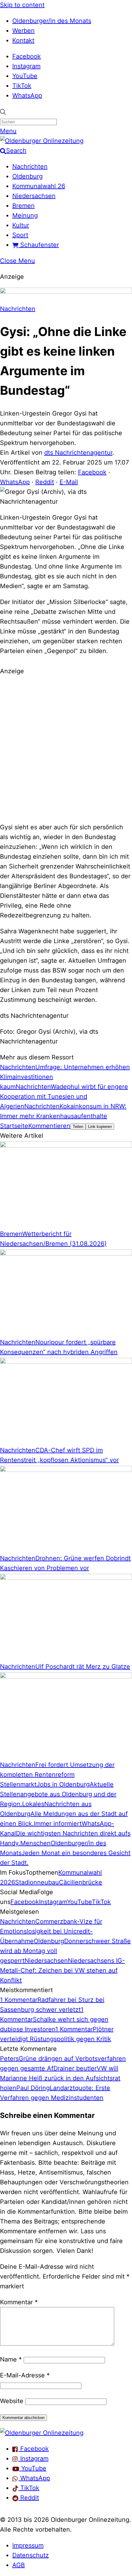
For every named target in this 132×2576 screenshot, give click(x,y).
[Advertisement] (66, 748)
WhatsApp (27, 95)
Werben (23, 31)
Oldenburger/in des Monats (52, 21)
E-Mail (69, 482)
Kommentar (19, 2302)
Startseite (14, 1126)
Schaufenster (39, 245)
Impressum (28, 2545)
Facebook (27, 56)
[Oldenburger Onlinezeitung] (42, 2433)
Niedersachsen (34, 196)
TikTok (22, 86)
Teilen (78, 1127)
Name (11, 2359)
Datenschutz (31, 2555)
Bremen (23, 206)
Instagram (26, 66)
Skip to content (22, 5)
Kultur (21, 225)
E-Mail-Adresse (25, 2375)
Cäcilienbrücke (81, 1882)
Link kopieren (100, 1127)
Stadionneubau (37, 1882)
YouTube (25, 76)
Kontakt (23, 40)
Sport (20, 235)
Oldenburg (27, 176)
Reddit (45, 482)
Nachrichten (30, 166)
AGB (19, 2565)
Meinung (25, 215)
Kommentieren (49, 1126)
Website (12, 2401)
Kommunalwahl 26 (39, 186)
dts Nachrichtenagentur (78, 453)
